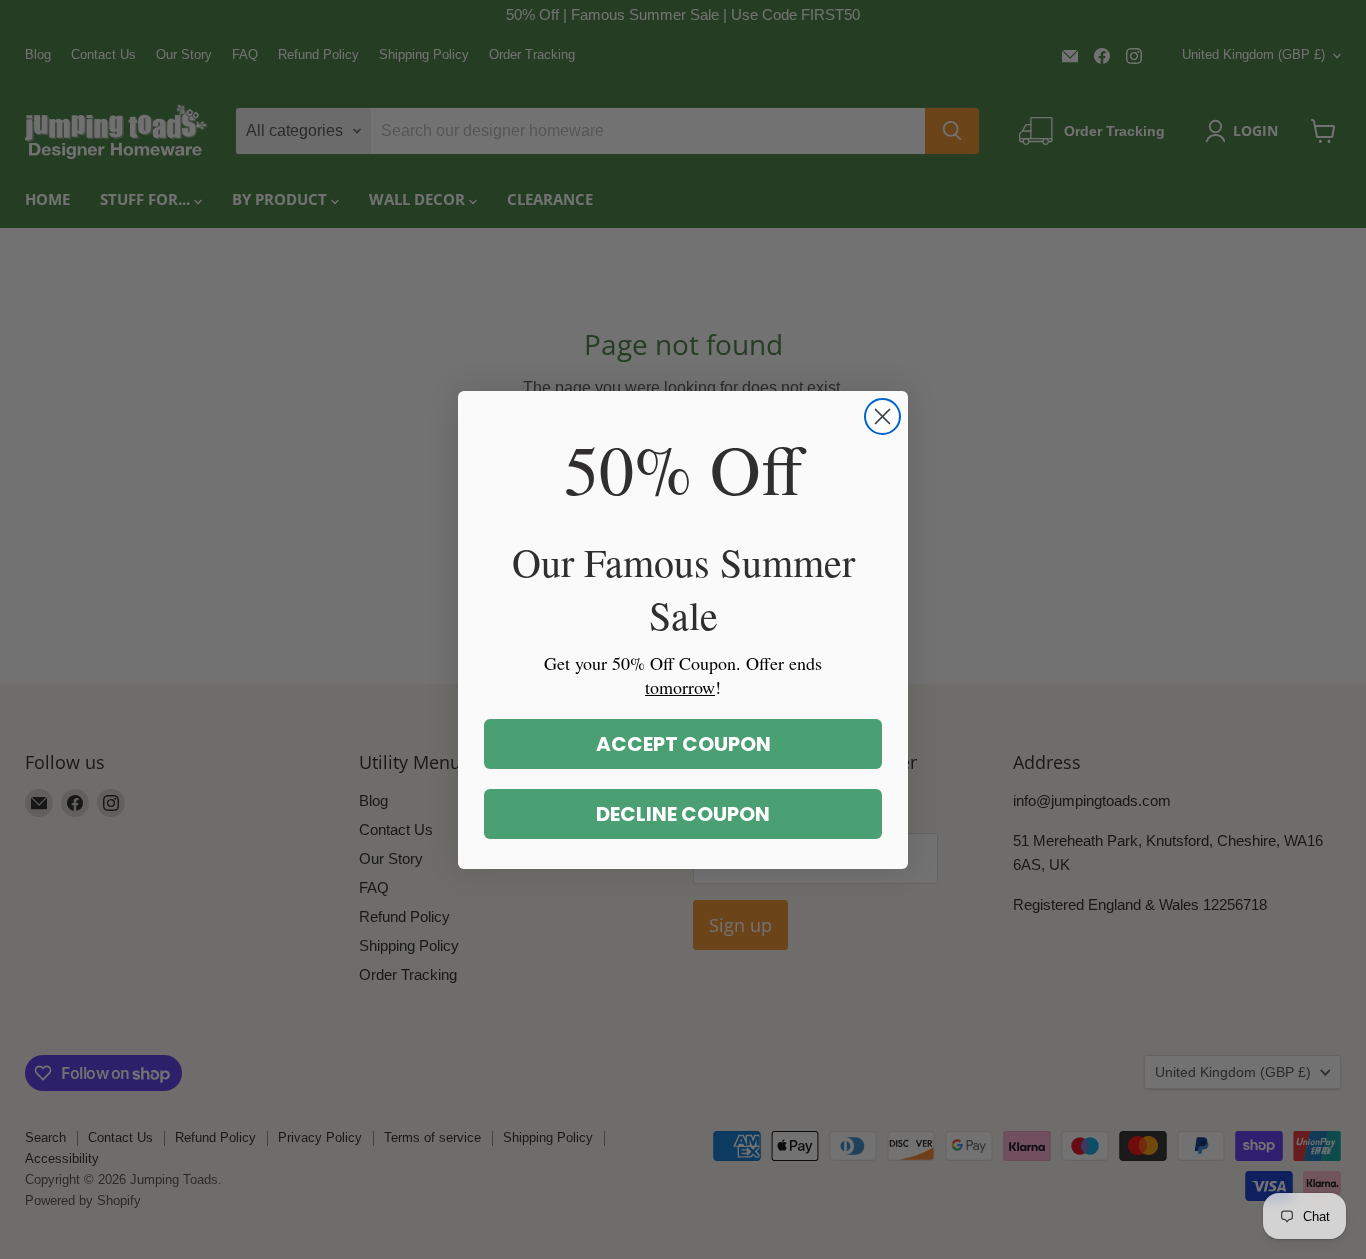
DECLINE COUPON (683, 814)
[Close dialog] (882, 416)
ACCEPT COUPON (683, 744)
